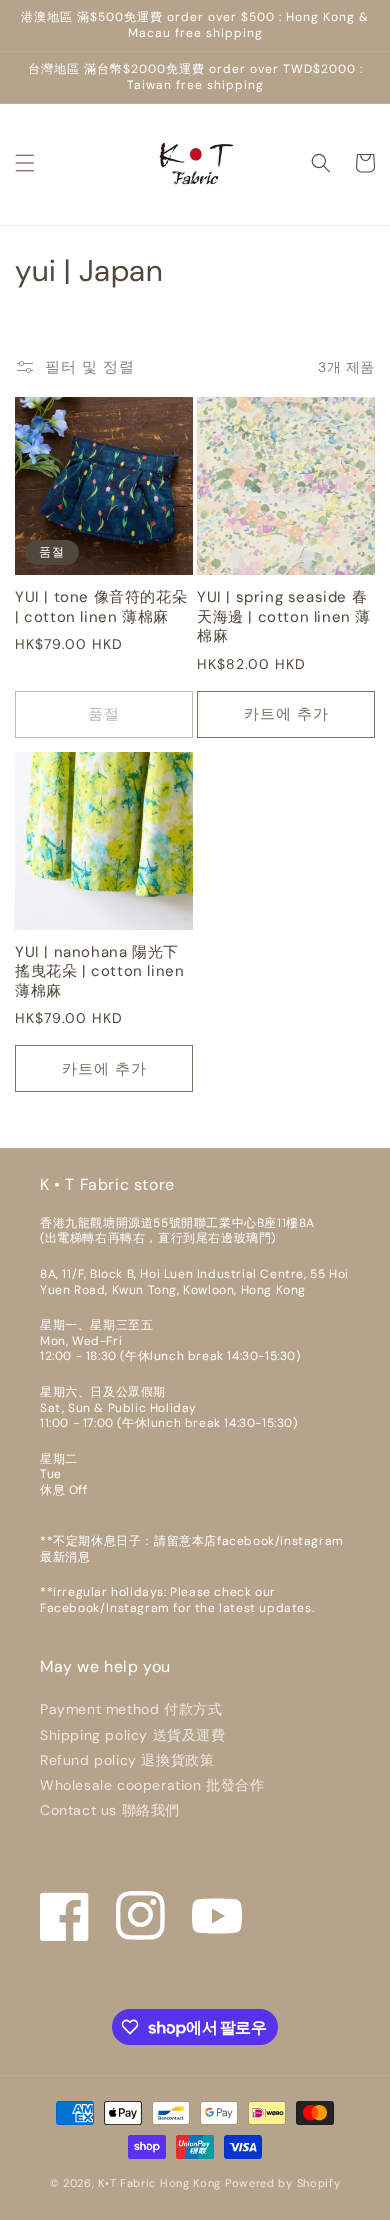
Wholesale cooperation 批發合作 (152, 1785)
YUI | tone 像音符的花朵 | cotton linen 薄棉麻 (101, 607)
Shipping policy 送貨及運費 (133, 1735)
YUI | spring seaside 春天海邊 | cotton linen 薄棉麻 (284, 617)
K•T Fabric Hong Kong (159, 2183)
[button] (25, 163)
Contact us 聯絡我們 (110, 1810)
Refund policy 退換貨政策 (127, 1760)
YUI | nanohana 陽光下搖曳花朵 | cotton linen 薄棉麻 (99, 972)
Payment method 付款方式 (131, 1709)
